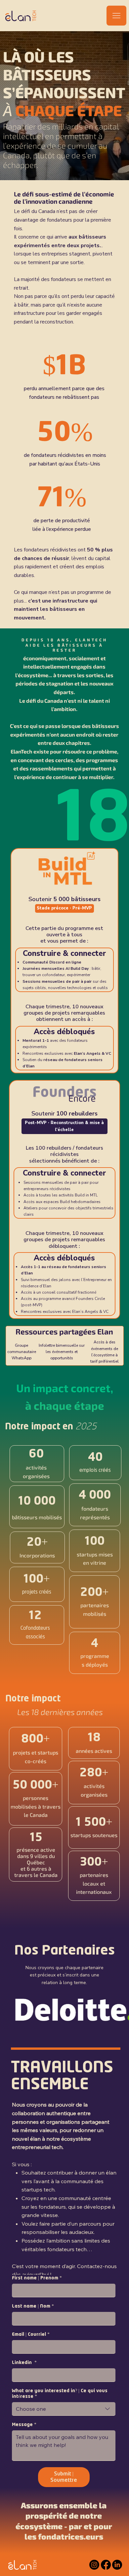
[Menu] (116, 16)
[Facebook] (106, 2565)
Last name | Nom (33, 2306)
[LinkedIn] (117, 2565)
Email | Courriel (31, 2334)
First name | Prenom (37, 2278)
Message (24, 2425)
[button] (64, 908)
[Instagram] (94, 2565)
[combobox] (64, 2409)
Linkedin (24, 2363)
